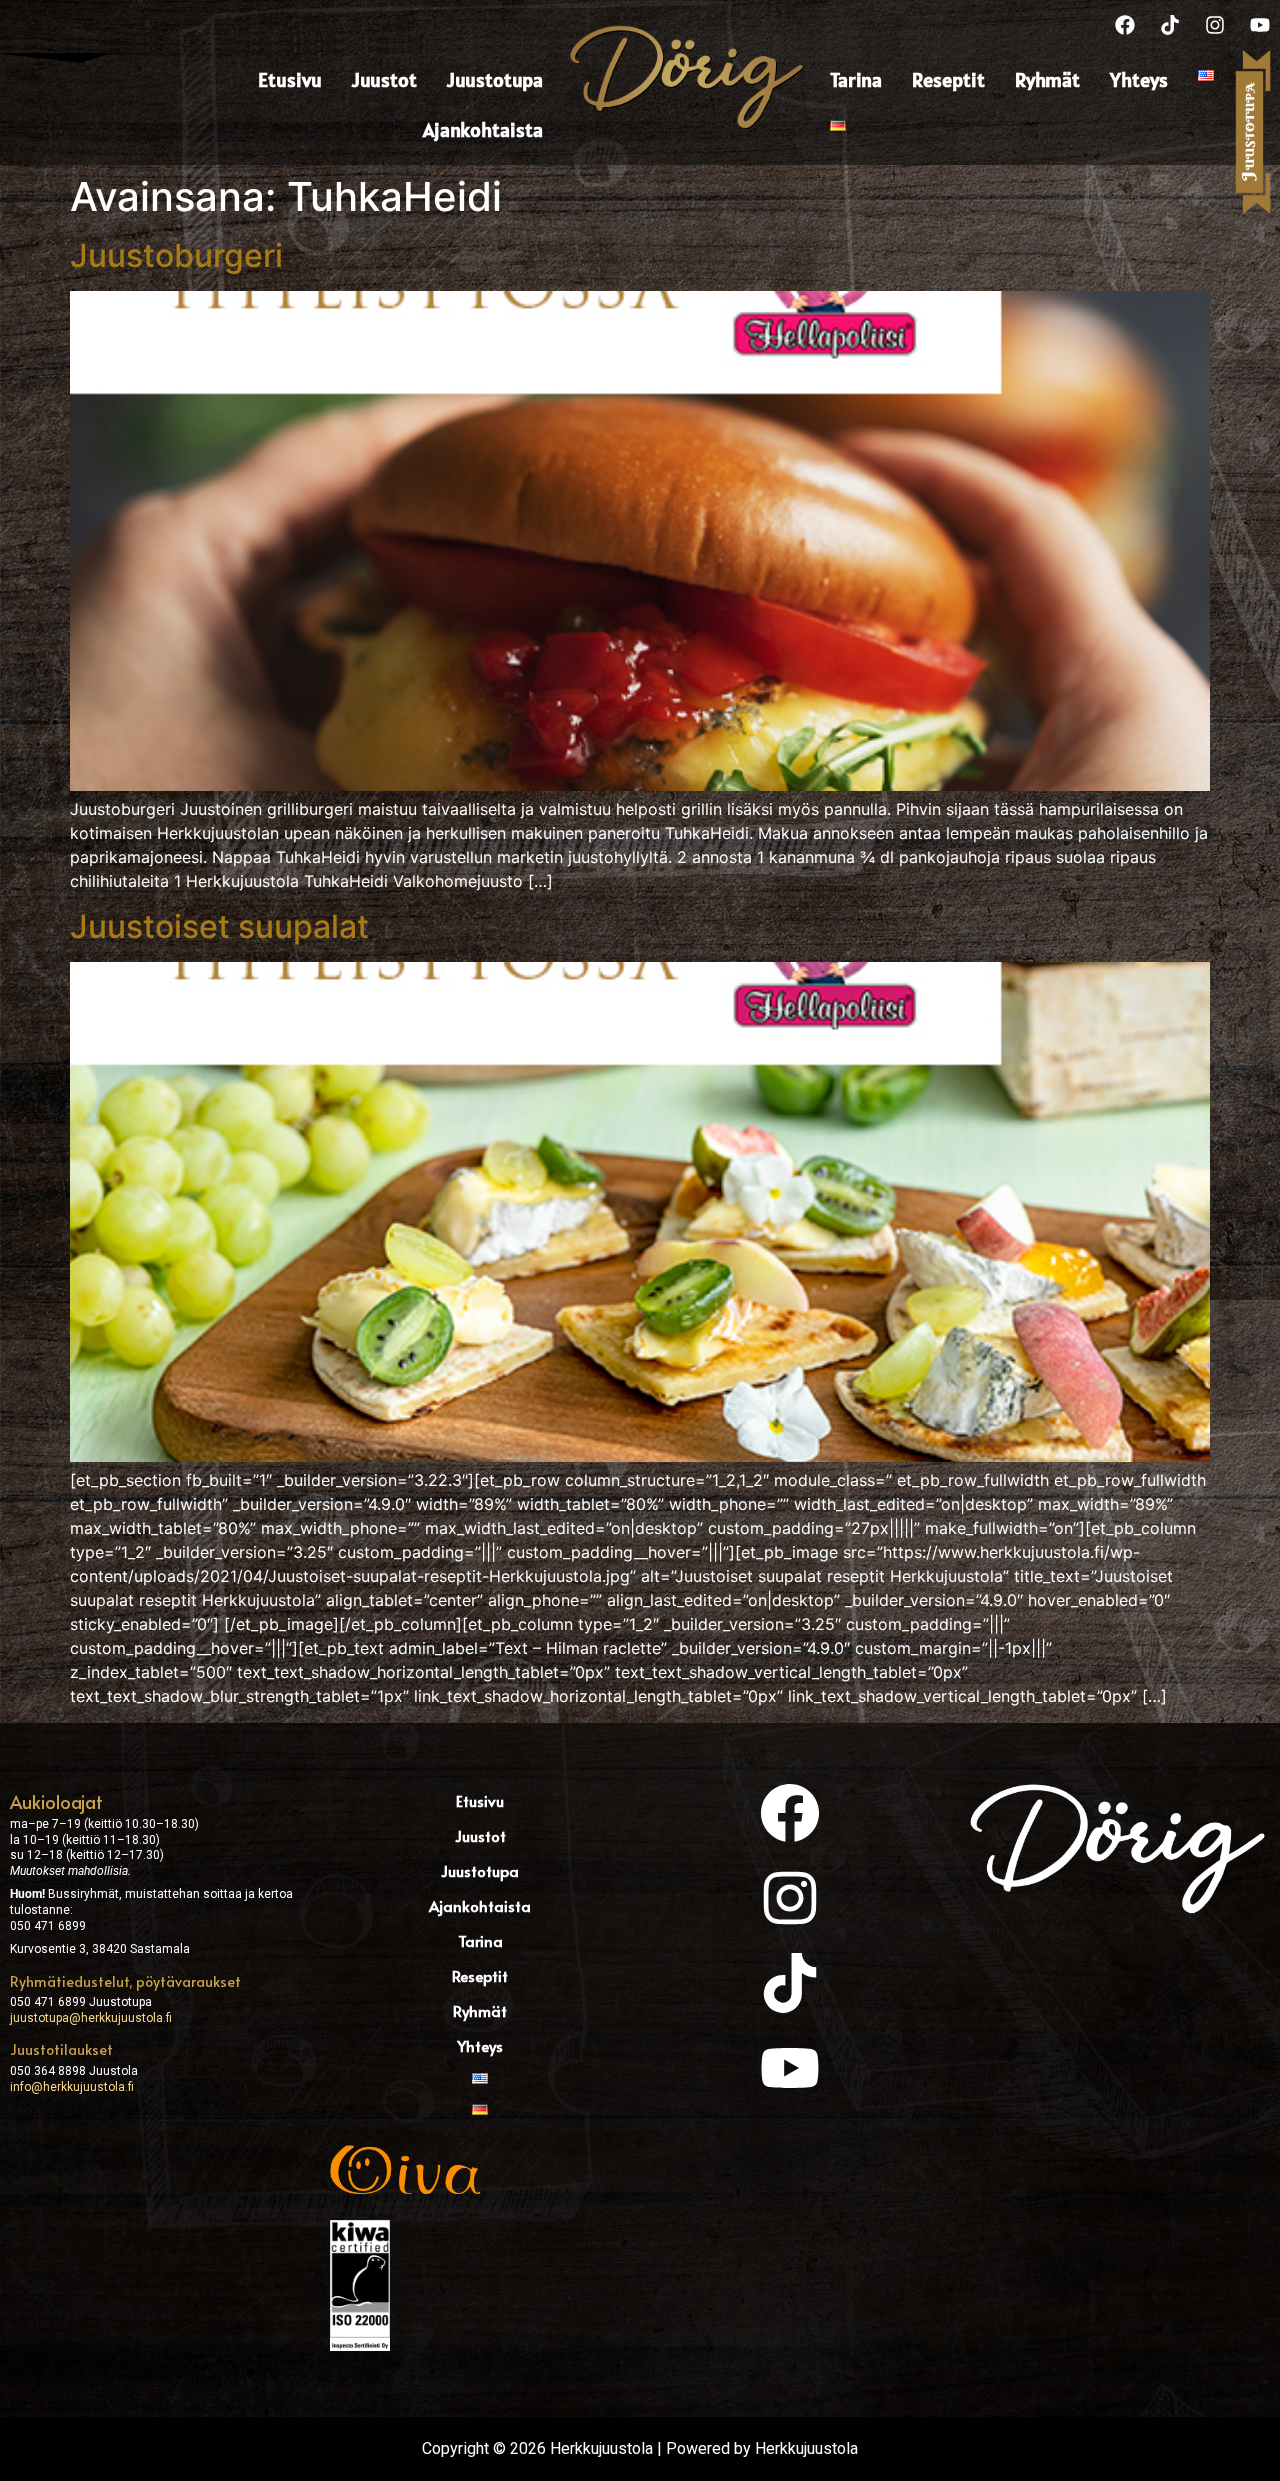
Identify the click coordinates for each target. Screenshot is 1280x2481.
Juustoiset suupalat (219, 926)
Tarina (856, 80)
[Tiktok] (1170, 25)
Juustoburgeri (176, 255)
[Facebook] (1125, 25)
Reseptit (948, 80)
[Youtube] (1260, 25)
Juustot (384, 80)
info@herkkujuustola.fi (72, 2087)
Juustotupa (495, 80)
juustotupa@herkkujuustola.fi (91, 2018)
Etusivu (290, 80)
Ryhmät (1047, 80)
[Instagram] (1215, 25)
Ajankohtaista (483, 130)
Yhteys (1139, 80)
